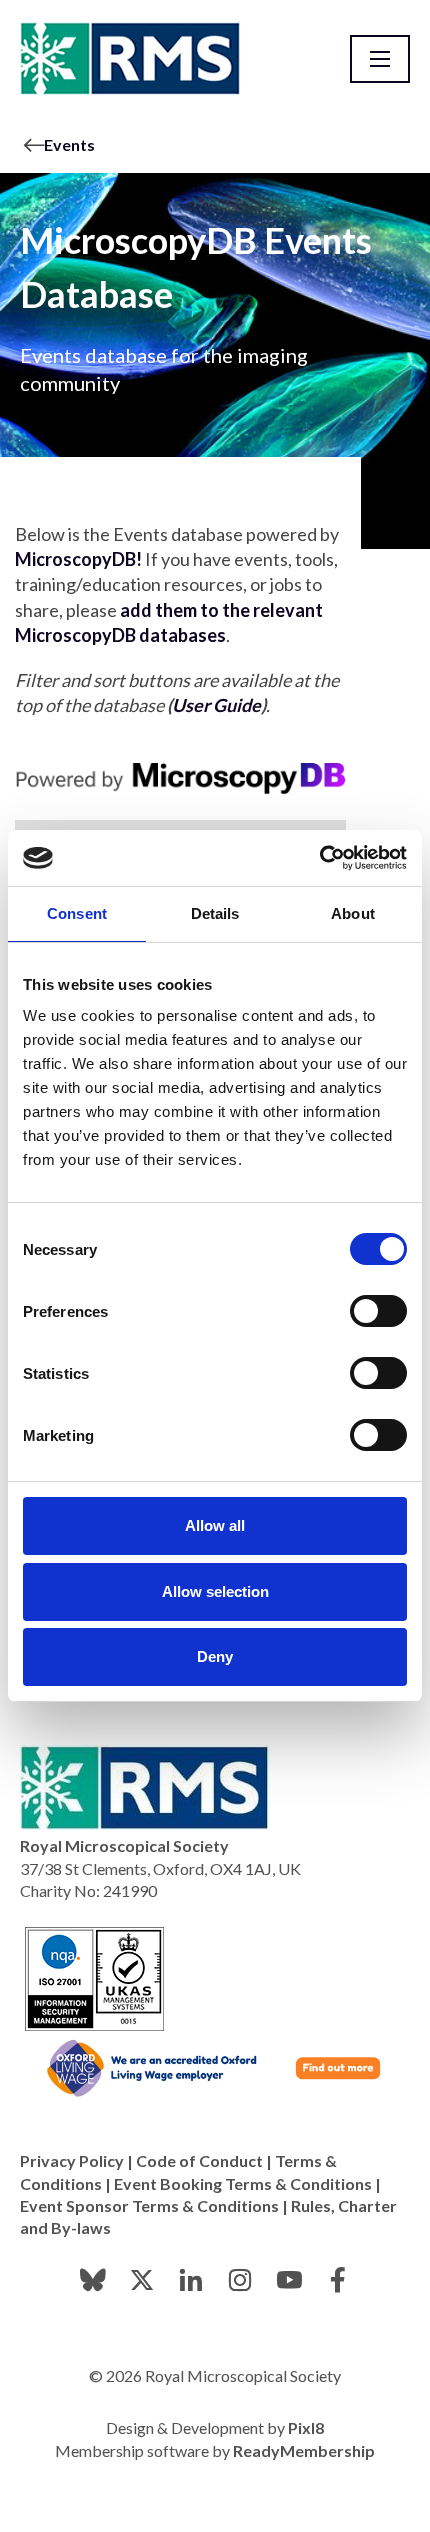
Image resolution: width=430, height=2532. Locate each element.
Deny (215, 1656)
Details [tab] (215, 913)
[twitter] (142, 2280)
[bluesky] (93, 2280)
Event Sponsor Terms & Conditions (149, 2205)
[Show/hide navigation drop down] (380, 59)
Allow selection (215, 1591)
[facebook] (338, 2280)
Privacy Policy (72, 2160)
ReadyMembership (304, 2450)
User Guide (216, 705)
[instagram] (240, 2280)
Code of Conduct (199, 2160)
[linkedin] (191, 2280)
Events (69, 144)
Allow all (215, 1525)
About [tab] (353, 913)
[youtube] (289, 2280)
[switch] (378, 1311)
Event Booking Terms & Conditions (243, 2183)
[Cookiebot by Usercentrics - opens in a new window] (319, 858)
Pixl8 (306, 2427)
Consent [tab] (77, 913)
